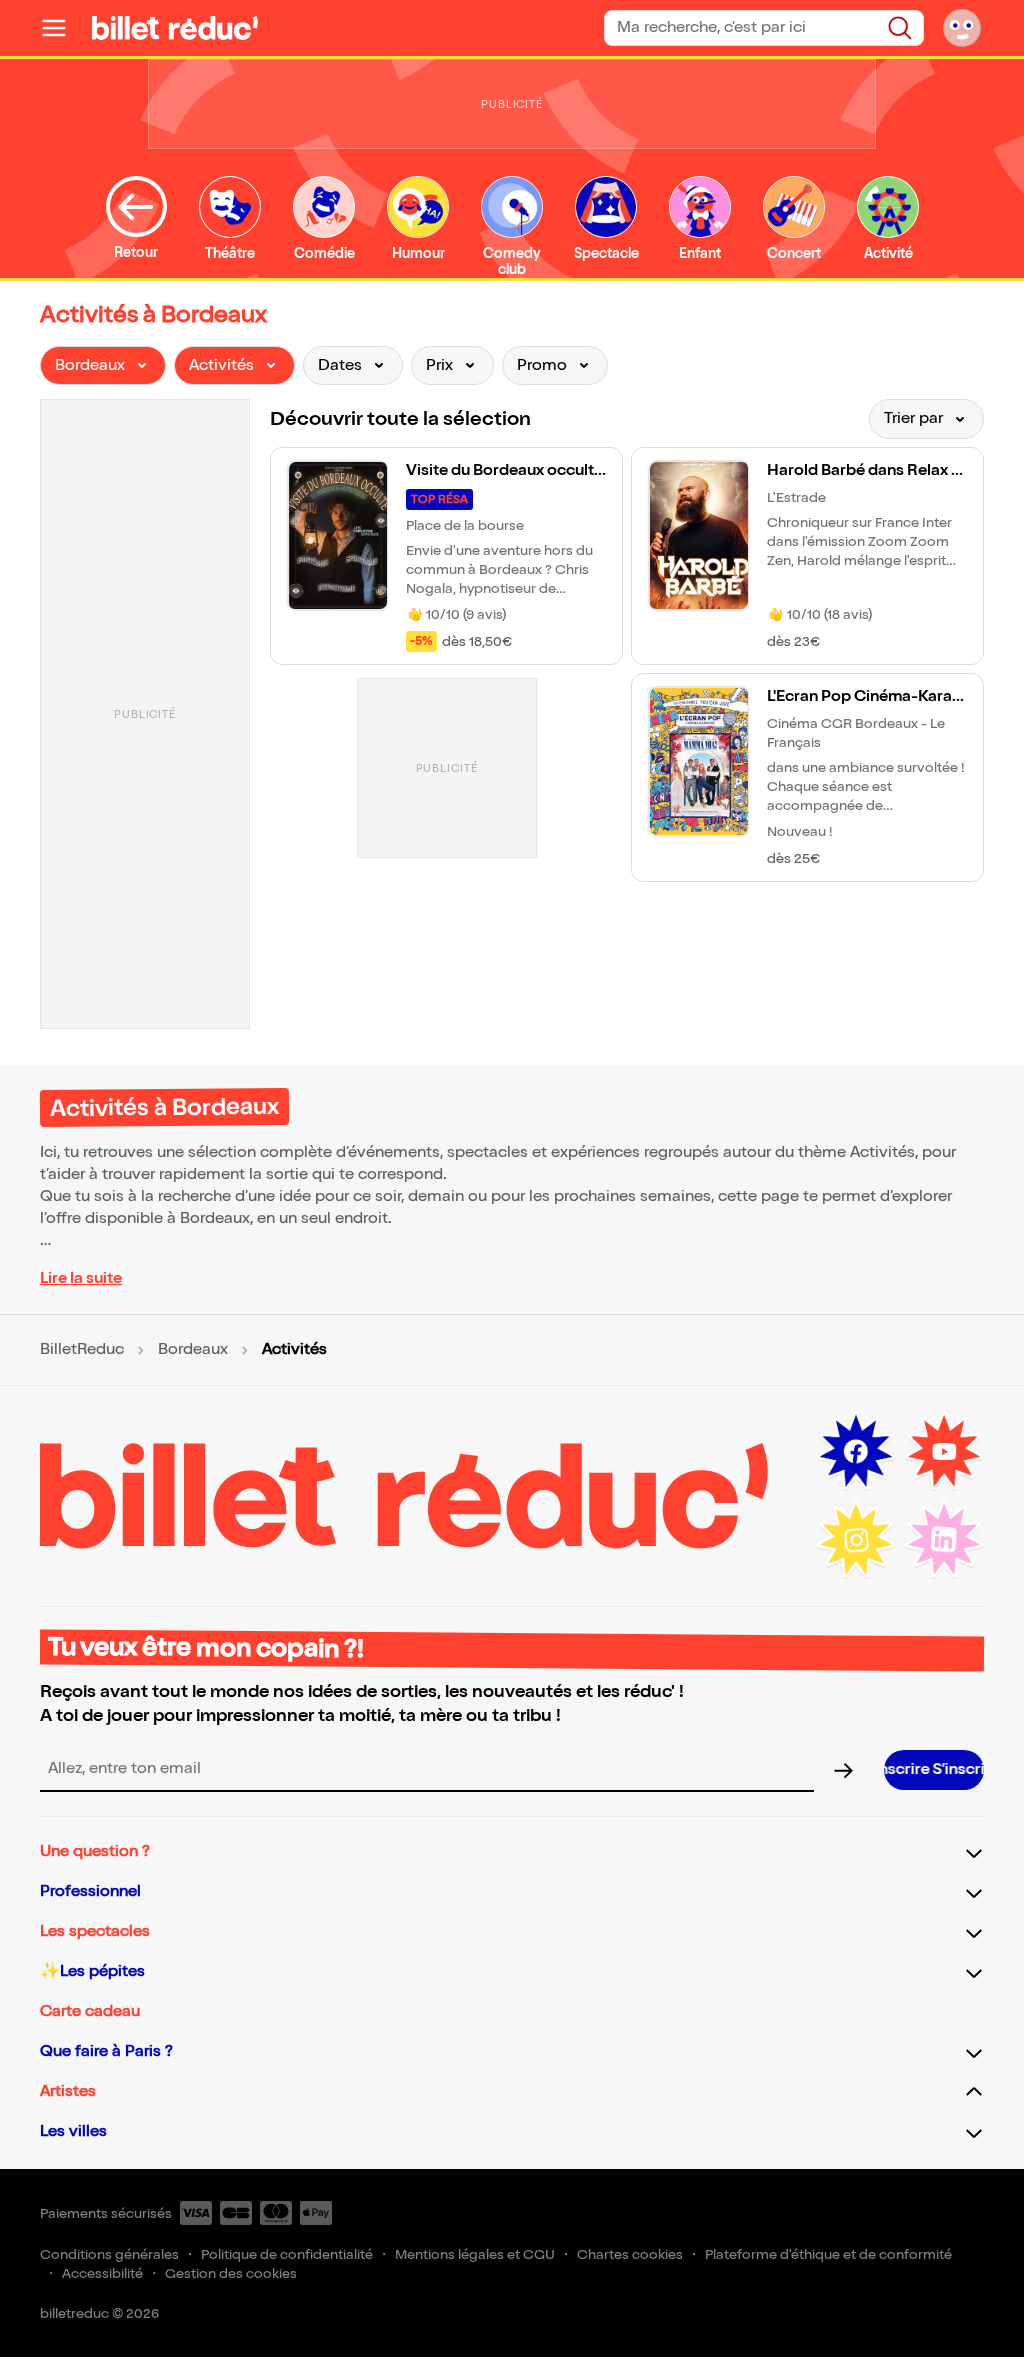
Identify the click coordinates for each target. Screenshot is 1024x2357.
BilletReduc (82, 1350)
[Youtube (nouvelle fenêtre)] (944, 1452)
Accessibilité (102, 2273)
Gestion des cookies (231, 2273)
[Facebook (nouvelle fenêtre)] (856, 1452)
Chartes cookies (630, 2254)
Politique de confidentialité (287, 2254)
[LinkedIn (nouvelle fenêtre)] (944, 1540)
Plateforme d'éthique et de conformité (828, 2254)
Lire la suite (81, 1278)
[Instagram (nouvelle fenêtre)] (856, 1540)
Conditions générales (109, 2254)
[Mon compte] (962, 28)
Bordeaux (193, 1350)
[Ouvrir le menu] (62, 28)
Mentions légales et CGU (475, 2254)
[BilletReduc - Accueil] (175, 28)
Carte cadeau (90, 2011)
